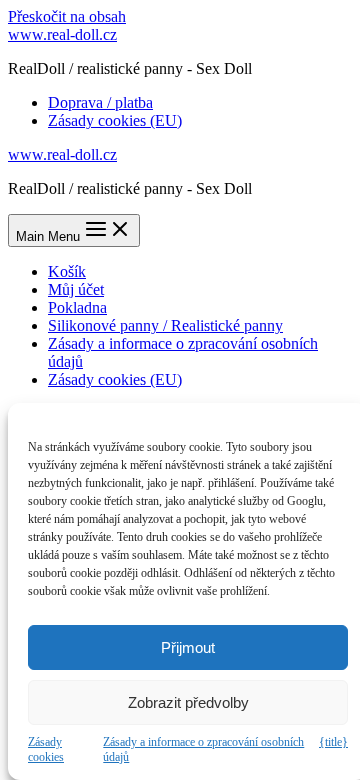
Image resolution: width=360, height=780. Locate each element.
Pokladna (77, 307)
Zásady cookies (46, 749)
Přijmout (188, 647)
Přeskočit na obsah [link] (67, 16)
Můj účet (76, 289)
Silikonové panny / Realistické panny (165, 325)
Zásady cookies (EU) (115, 120)
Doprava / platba (100, 102)
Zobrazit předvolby (188, 702)
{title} (333, 742)
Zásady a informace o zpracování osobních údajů (203, 749)
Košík (67, 271)
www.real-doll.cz (62, 34)
